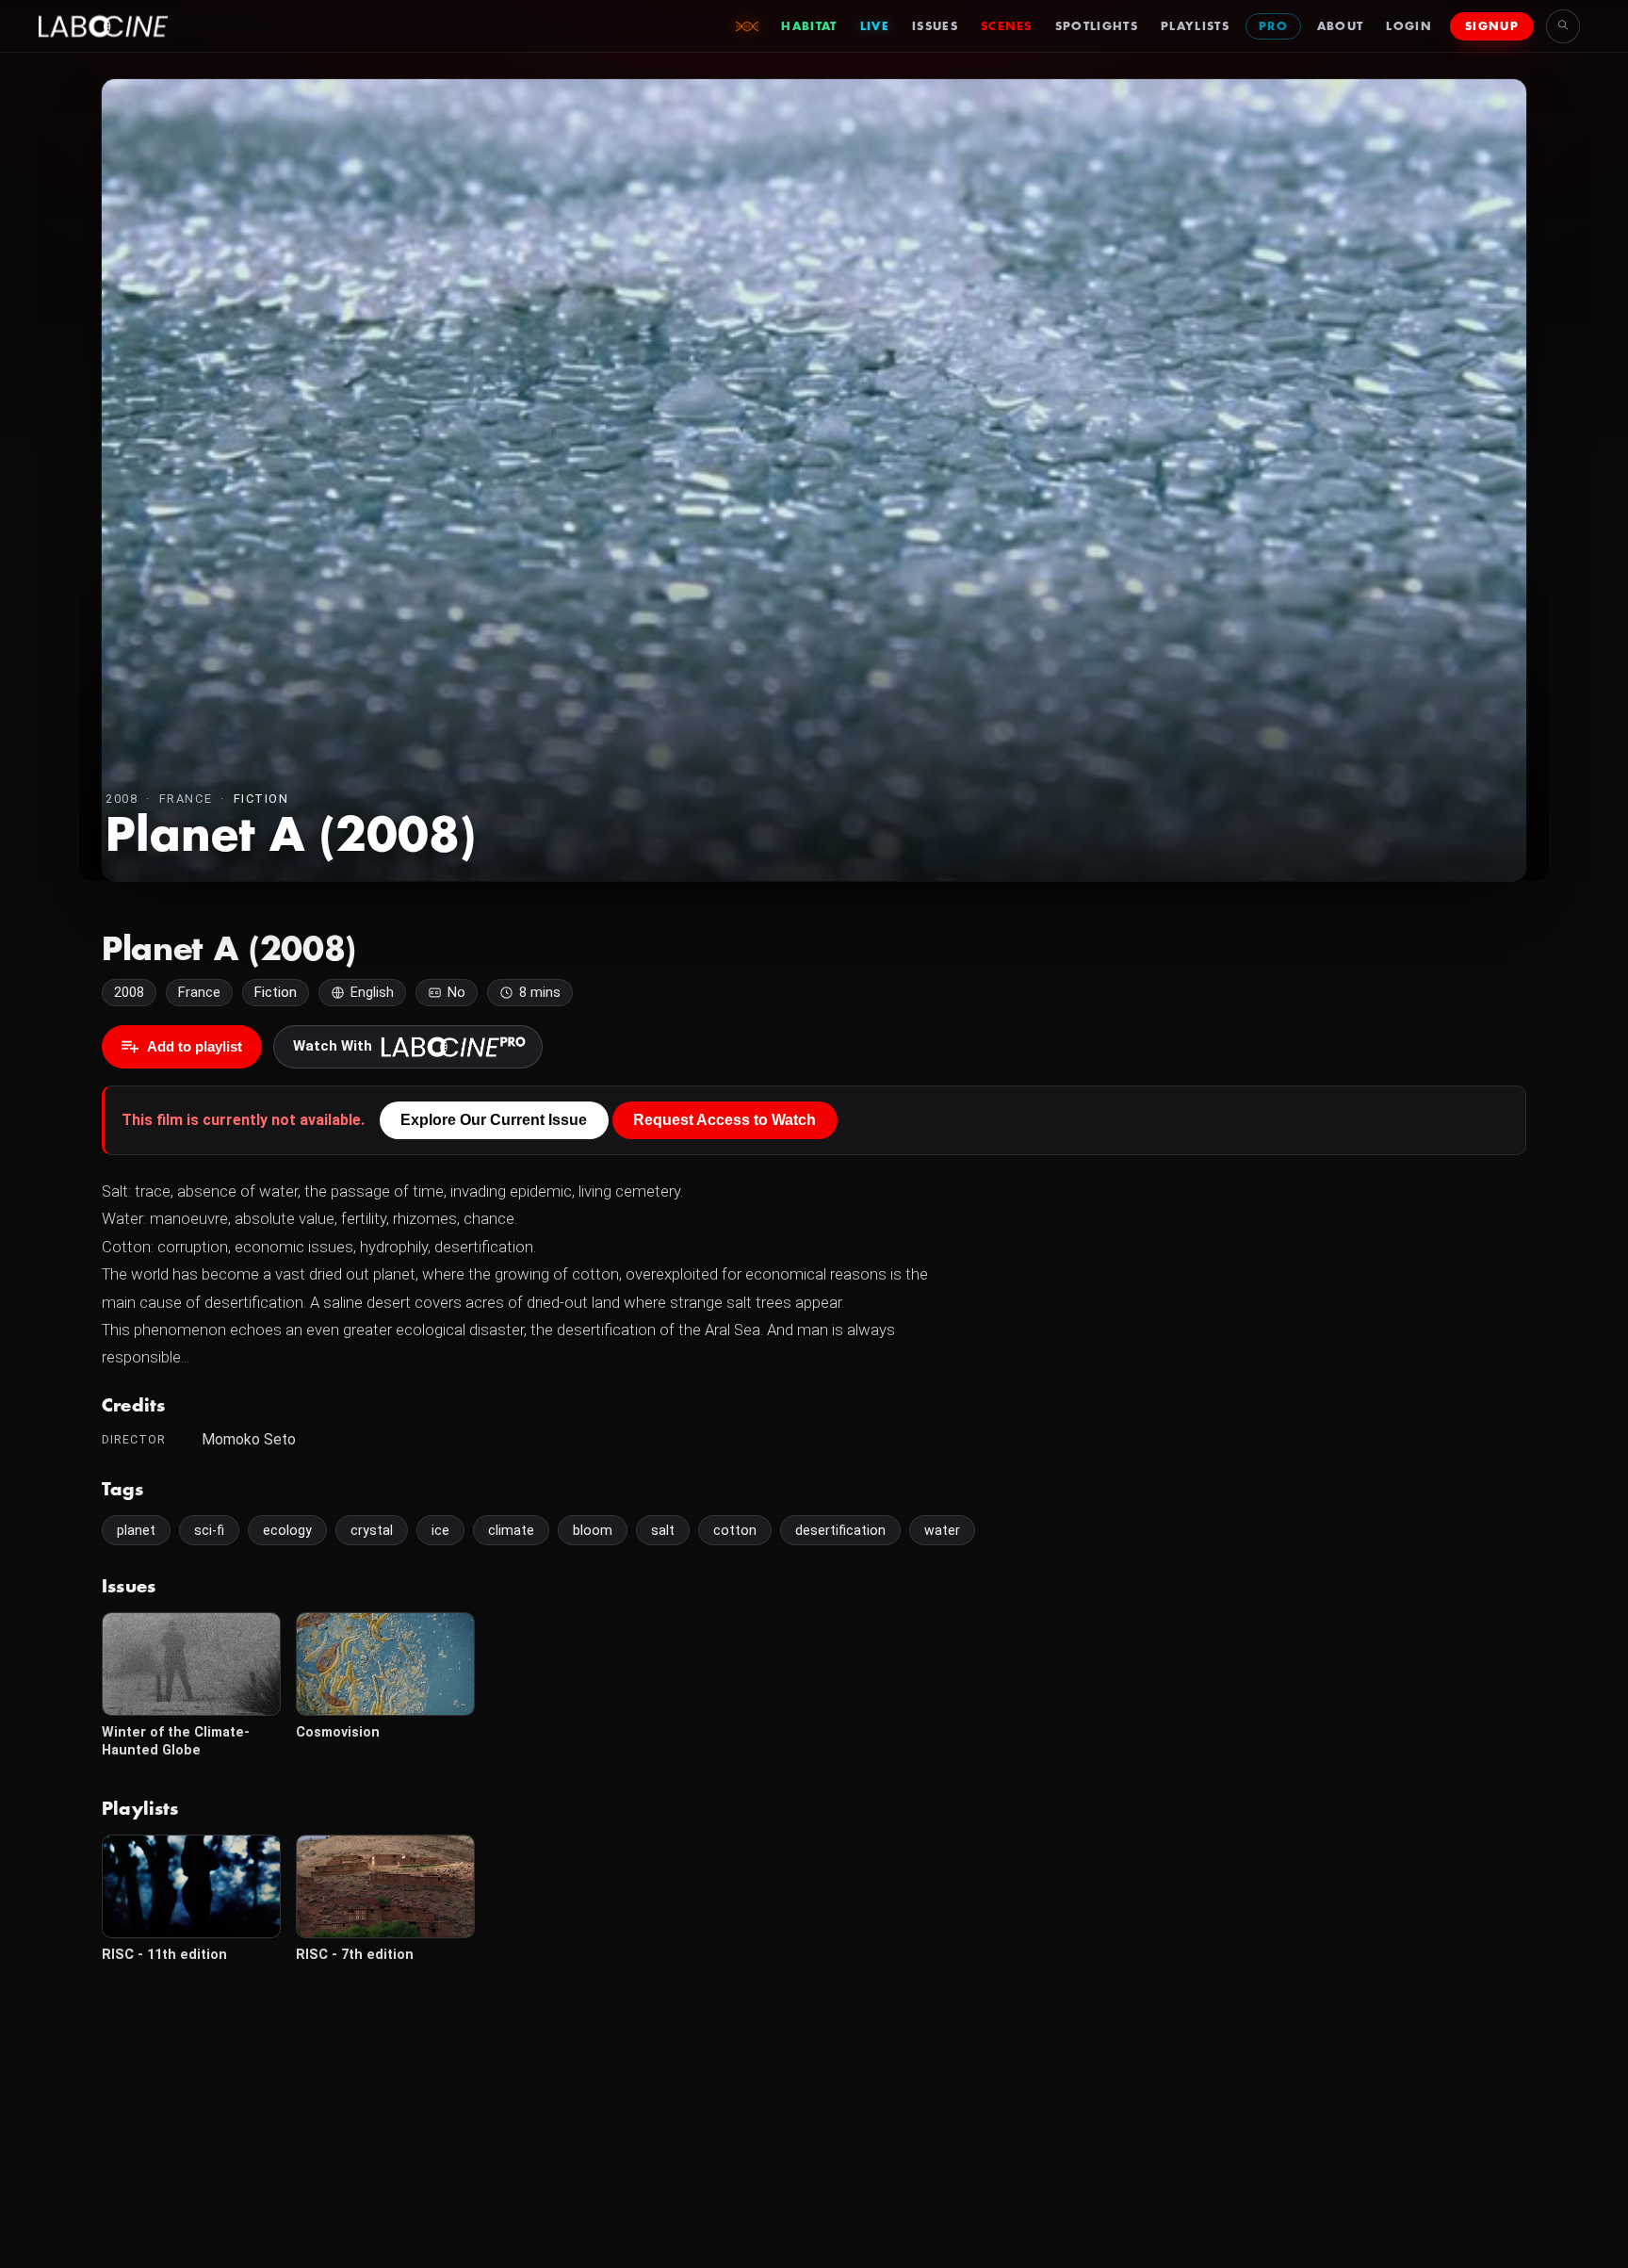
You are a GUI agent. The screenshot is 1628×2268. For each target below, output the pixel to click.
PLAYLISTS (1195, 26)
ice (440, 1530)
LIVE (875, 26)
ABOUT (1341, 26)
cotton (735, 1530)
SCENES (1007, 26)
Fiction (261, 799)
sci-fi (209, 1530)
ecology (287, 1530)
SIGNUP (1492, 26)
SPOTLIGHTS (1097, 26)
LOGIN (1409, 26)
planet (136, 1530)
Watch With (333, 1046)
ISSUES (935, 26)
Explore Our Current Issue (494, 1120)
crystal (372, 1530)
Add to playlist (195, 1046)
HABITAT (809, 26)
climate (511, 1530)
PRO (1273, 26)
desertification (840, 1530)
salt (663, 1530)
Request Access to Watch (724, 1120)
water (942, 1530)
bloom (593, 1530)
